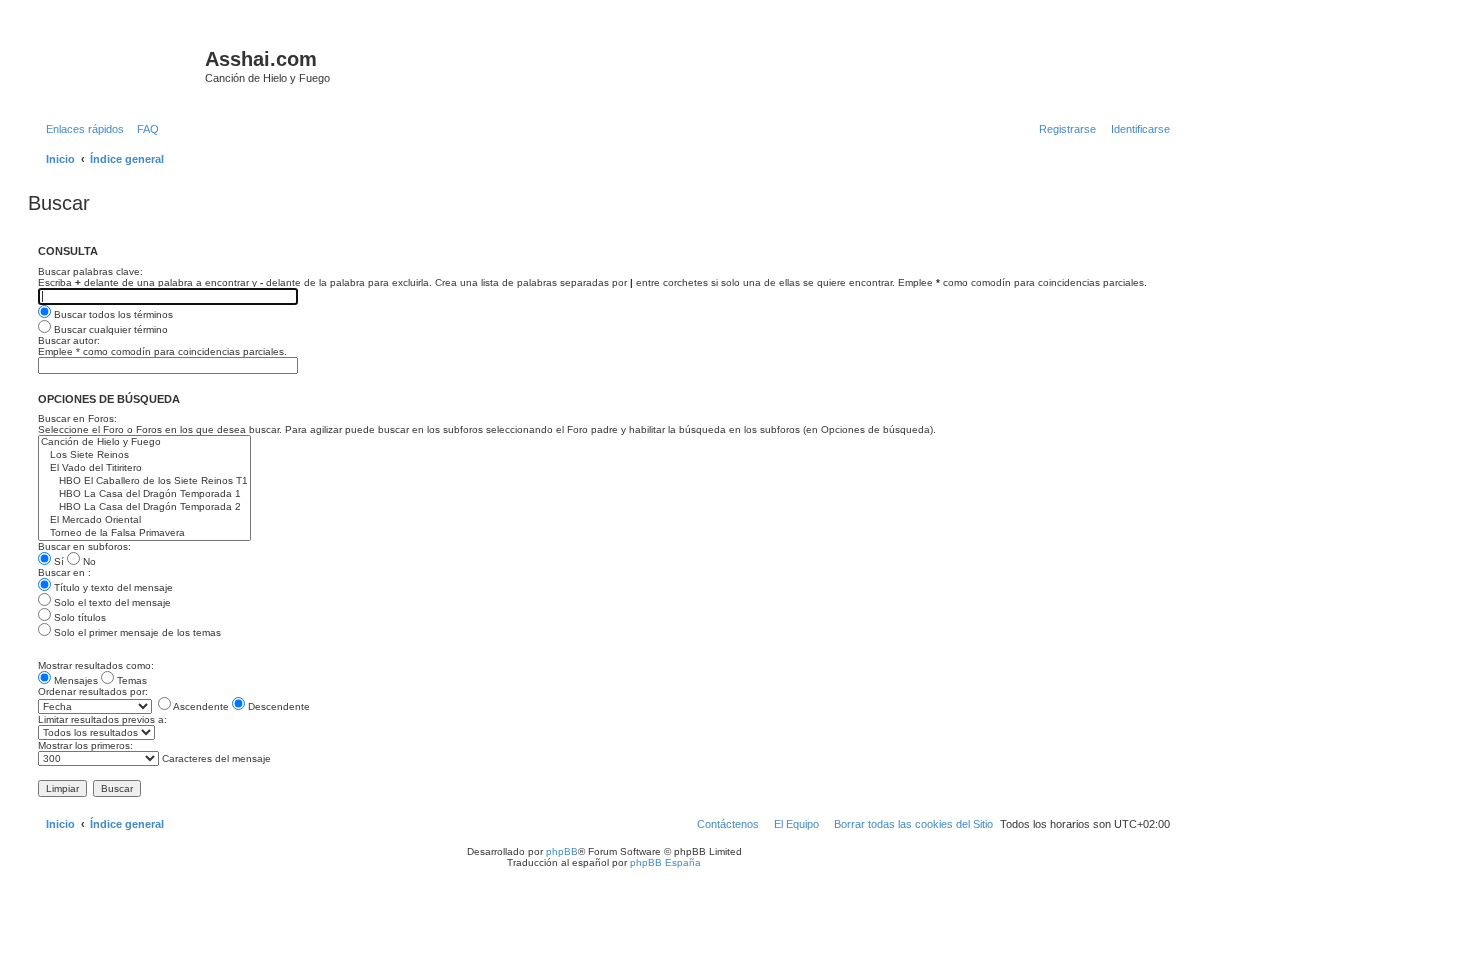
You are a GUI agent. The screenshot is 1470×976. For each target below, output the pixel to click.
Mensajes (74, 680)
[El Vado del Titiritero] (144, 468)
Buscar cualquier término (109, 329)
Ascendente (200, 706)
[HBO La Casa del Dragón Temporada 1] (144, 494)
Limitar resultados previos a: (102, 719)
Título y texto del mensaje (112, 587)
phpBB (562, 851)
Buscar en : (64, 572)
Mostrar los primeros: (85, 745)
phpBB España (665, 862)
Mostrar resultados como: (96, 665)
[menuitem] (144, 129)
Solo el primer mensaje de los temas (136, 632)
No (88, 561)
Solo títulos (78, 617)
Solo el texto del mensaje (111, 602)
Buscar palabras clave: (90, 271)
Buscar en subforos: (84, 546)
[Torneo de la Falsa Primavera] (144, 533)
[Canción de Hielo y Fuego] (144, 442)
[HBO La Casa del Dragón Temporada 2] (144, 507)
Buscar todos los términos (112, 314)
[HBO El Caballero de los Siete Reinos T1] (144, 481)
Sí (57, 561)
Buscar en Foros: (77, 418)
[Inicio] (119, 65)
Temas (130, 680)
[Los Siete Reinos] (144, 455)
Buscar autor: (69, 340)
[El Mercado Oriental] (144, 520)
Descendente (277, 706)
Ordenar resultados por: (93, 691)
